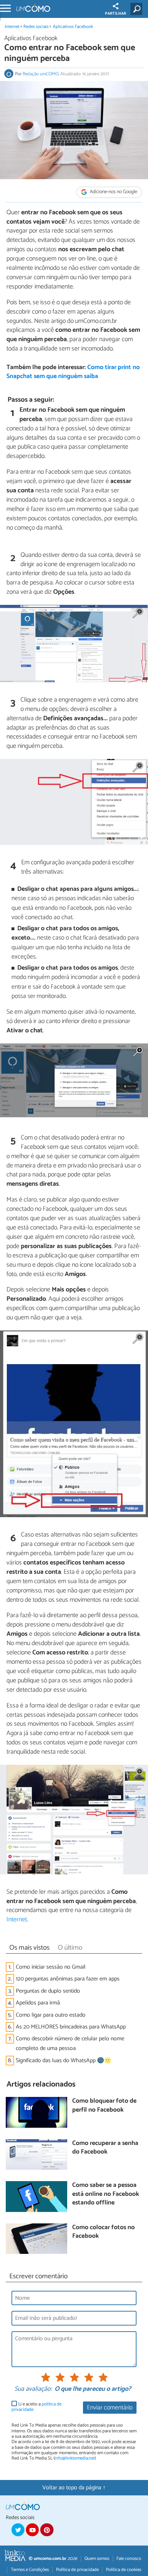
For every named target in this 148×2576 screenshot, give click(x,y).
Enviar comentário (110, 2408)
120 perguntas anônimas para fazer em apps (68, 1979)
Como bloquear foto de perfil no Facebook (104, 2106)
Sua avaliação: (33, 2389)
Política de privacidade (77, 2570)
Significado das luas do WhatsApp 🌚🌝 (64, 2061)
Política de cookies (124, 2570)
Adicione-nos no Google (113, 192)
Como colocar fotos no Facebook (103, 2232)
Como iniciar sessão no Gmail (51, 1967)
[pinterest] (47, 2530)
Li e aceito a (36, 2407)
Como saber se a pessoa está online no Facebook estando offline (106, 2194)
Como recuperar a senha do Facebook (105, 2148)
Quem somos (97, 2559)
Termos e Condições (30, 2570)
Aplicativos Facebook (73, 27)
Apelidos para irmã (38, 2003)
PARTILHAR (115, 14)
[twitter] (18, 2530)
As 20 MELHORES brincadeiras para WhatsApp (71, 2027)
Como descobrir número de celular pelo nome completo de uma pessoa (70, 2044)
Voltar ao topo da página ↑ (74, 2488)
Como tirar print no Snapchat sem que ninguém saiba (73, 372)
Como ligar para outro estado (51, 2015)
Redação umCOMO (41, 74)
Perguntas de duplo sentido (48, 1991)
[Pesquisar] (138, 9)
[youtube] (32, 2530)
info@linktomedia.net (75, 2458)
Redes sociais (36, 27)
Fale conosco (129, 2559)
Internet (12, 27)
